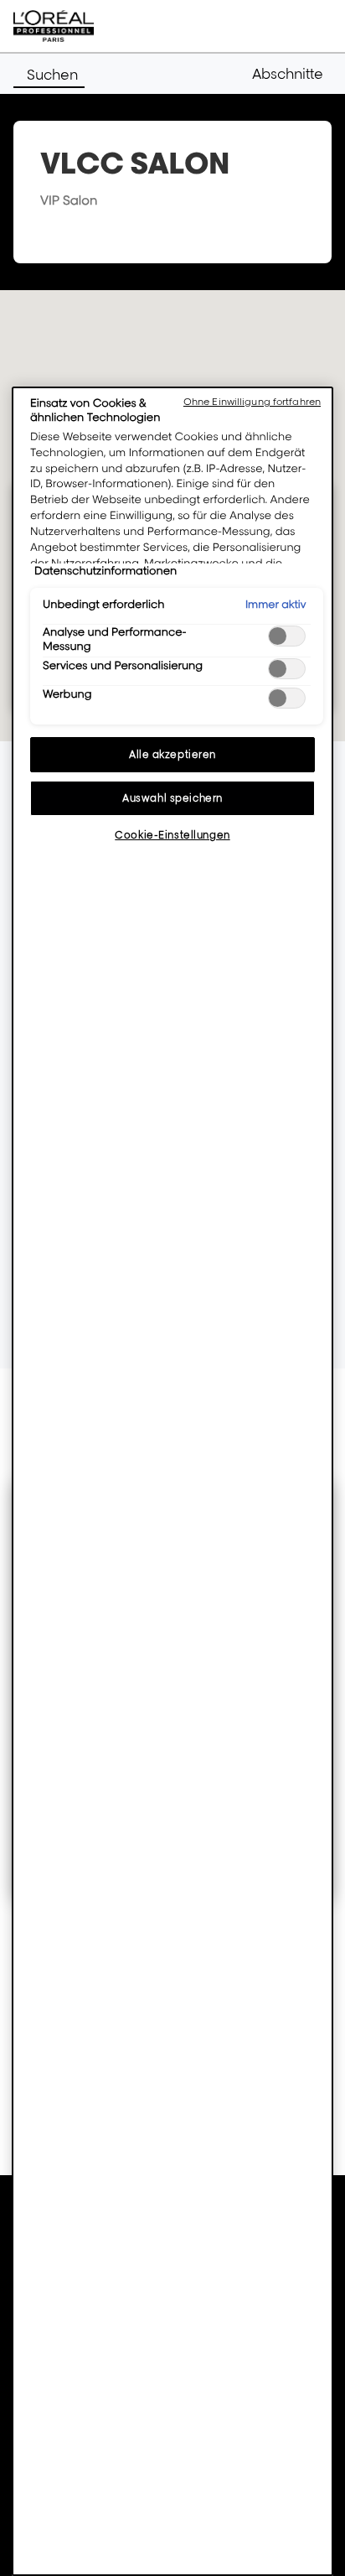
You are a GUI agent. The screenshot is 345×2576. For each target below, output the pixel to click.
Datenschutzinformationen (106, 571)
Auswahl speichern (172, 798)
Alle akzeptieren (172, 754)
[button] (292, 74)
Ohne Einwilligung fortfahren (252, 402)
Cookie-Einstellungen (172, 835)
